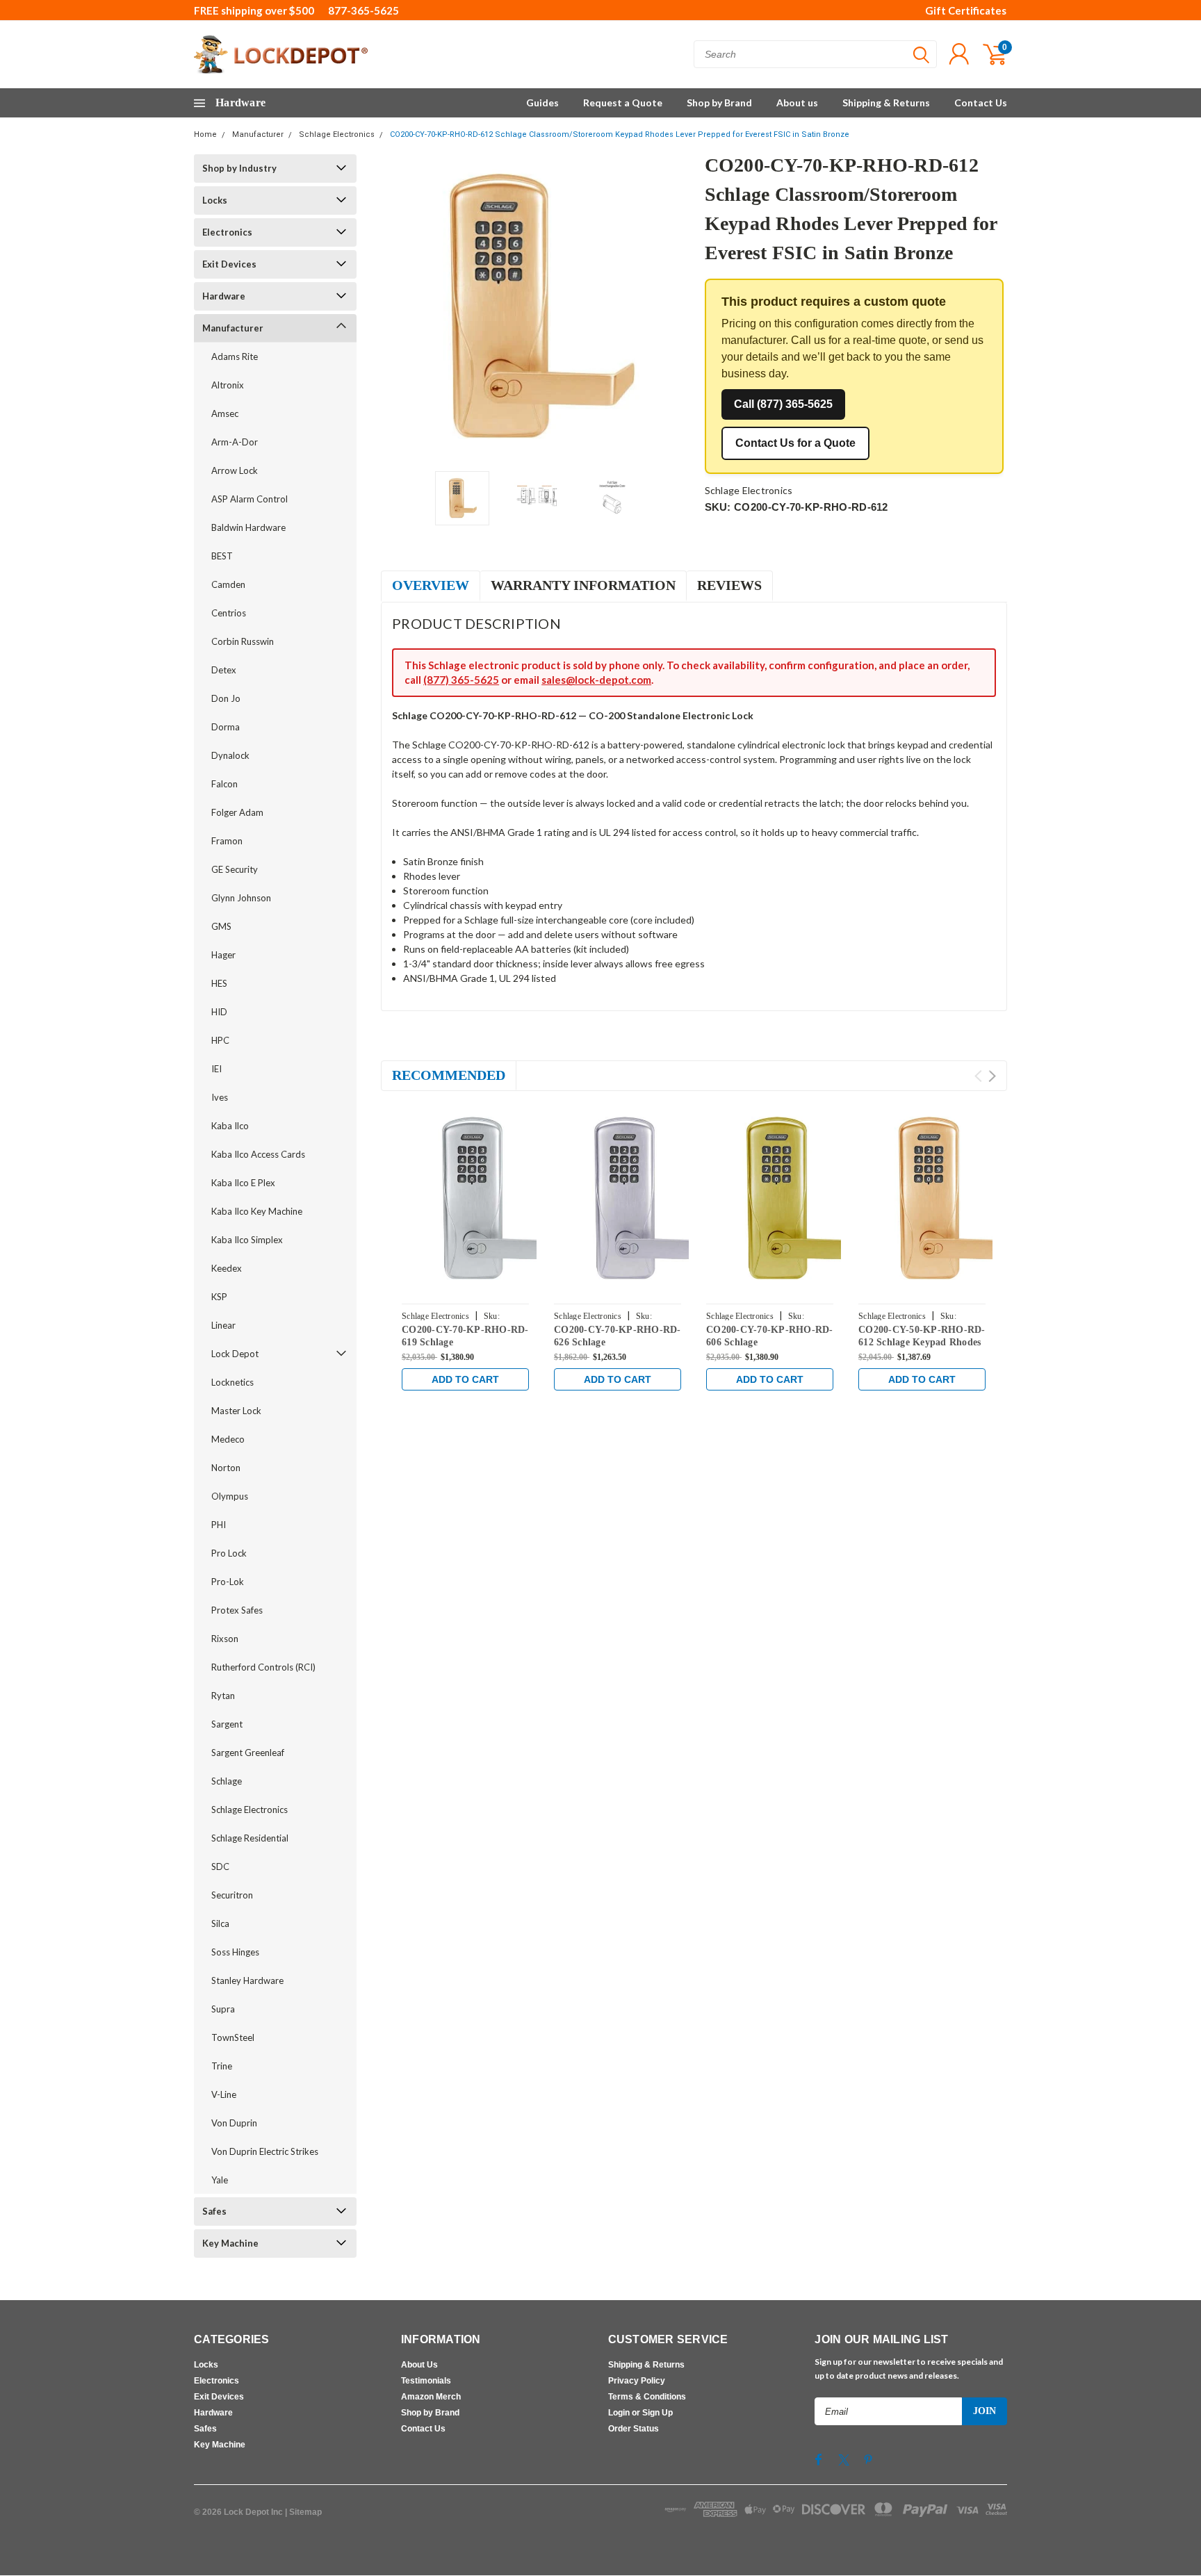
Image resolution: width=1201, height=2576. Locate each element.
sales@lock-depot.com (596, 680)
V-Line (224, 2094)
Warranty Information (583, 585)
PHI (219, 1525)
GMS (221, 926)
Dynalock (230, 755)
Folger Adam (237, 812)
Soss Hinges (235, 1952)
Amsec (225, 413)
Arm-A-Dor (235, 442)
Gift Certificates (966, 10)
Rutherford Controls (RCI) (263, 1667)
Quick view (496, 1200)
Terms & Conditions (647, 2397)
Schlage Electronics (337, 134)
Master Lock (236, 1411)
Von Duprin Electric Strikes (265, 2151)
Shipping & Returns (886, 102)
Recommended (449, 1075)
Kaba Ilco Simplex (247, 1240)
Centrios (229, 613)
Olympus (230, 1496)
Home (205, 134)
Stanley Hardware (247, 1980)
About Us (419, 2365)
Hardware (224, 296)
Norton (226, 1468)
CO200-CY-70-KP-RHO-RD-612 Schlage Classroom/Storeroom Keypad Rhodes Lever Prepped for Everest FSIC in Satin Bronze (620, 134)
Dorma (226, 727)
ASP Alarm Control (250, 499)
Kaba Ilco (230, 1126)
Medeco (228, 1439)
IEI (216, 1069)
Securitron (232, 1895)
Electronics (227, 232)
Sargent (227, 1724)
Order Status (634, 2429)
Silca (220, 1923)
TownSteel (233, 2037)
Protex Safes (237, 1610)
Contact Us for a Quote (795, 443)
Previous (398, 307)
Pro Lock (229, 1553)
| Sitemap (303, 2512)
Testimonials (426, 2381)
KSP (219, 1297)
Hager (223, 955)
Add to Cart (465, 1379)
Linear (223, 1325)
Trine (222, 2066)
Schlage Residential (250, 1838)
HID (219, 1012)
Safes (214, 2211)
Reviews (729, 585)
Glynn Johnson (241, 898)
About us (797, 102)
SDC (220, 1867)
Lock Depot (235, 1354)
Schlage (227, 1781)
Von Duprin (234, 2123)
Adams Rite (235, 356)
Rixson (225, 1639)
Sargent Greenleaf (248, 1753)
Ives (220, 1097)
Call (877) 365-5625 (783, 404)
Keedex (227, 1268)
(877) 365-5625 (461, 680)
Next (677, 307)
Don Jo (226, 698)
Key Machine (230, 2243)
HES (219, 983)
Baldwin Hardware (248, 527)
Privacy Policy (637, 2381)
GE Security (235, 869)
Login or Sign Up (640, 2413)
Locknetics (232, 1382)
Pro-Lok (228, 1582)
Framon (227, 841)
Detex (224, 670)
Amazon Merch (431, 2397)
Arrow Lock (235, 470)
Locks (215, 200)
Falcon (224, 784)
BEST (222, 556)
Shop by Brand (719, 102)
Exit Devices (229, 264)
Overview (431, 585)
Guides (542, 102)
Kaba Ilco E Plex (243, 1183)
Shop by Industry (239, 168)
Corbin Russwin (243, 641)
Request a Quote (623, 102)
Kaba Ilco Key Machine (257, 1211)
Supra (223, 2009)
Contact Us (981, 102)
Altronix (228, 385)
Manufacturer (258, 134)
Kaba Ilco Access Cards (258, 1154)
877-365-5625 (363, 10)
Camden (228, 584)
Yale (220, 2180)
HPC (220, 1040)
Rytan (223, 1696)
